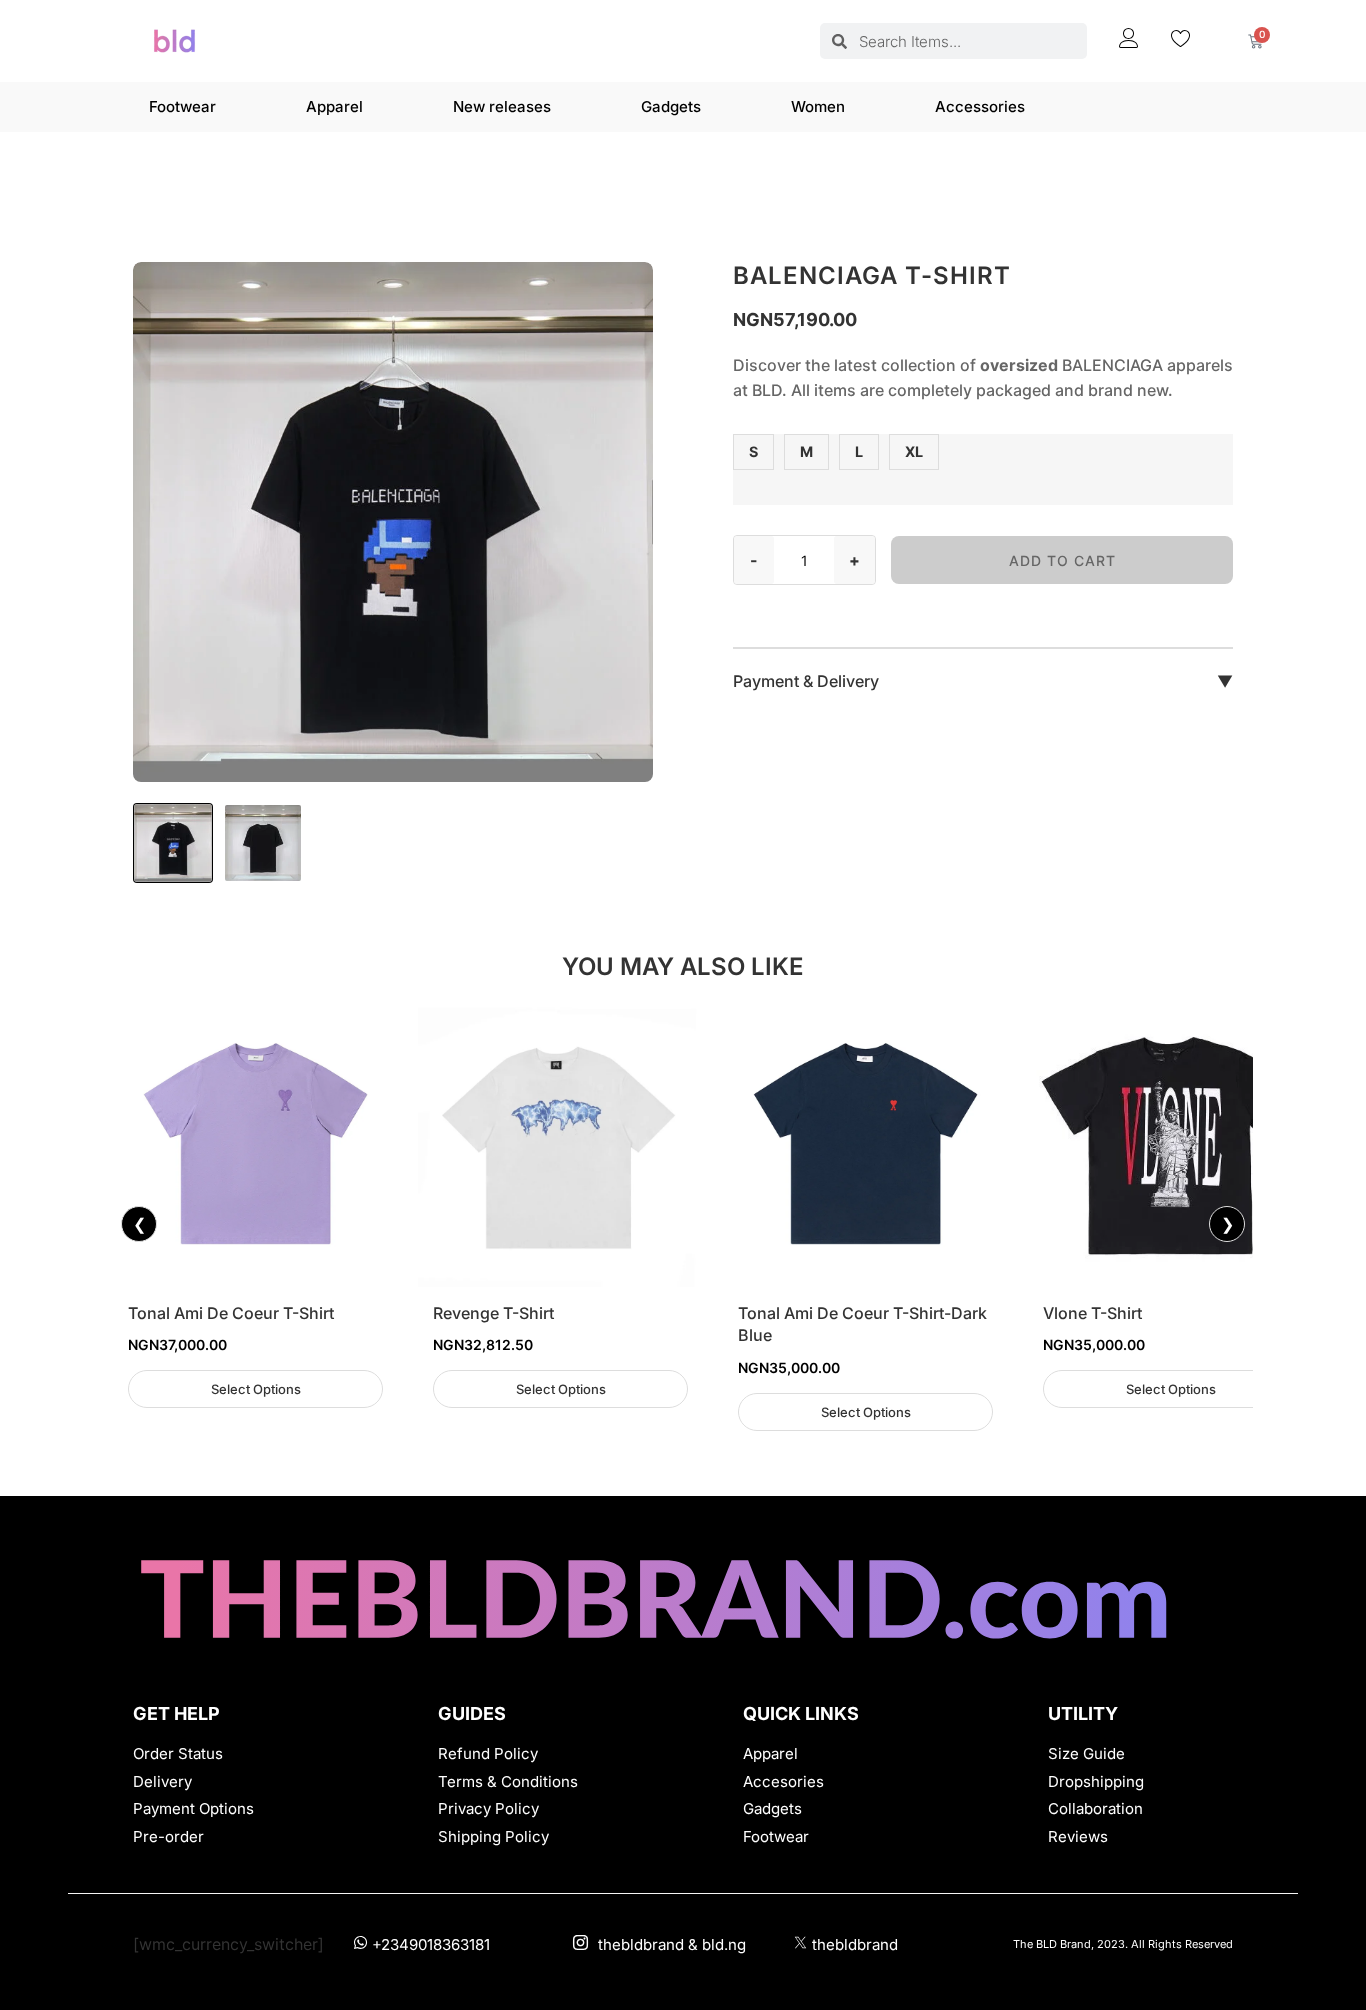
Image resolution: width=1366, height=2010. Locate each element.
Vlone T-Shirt (1092, 1313)
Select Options (256, 1389)
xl (914, 451)
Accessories (980, 106)
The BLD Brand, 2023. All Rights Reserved (1123, 1944)
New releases (502, 106)
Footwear (182, 106)
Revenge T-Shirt (493, 1313)
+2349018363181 (431, 1944)
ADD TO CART (1062, 560)
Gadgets (671, 106)
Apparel (334, 106)
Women (818, 106)
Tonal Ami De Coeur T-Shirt (231, 1313)
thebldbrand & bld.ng (672, 1944)
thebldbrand (855, 1944)
